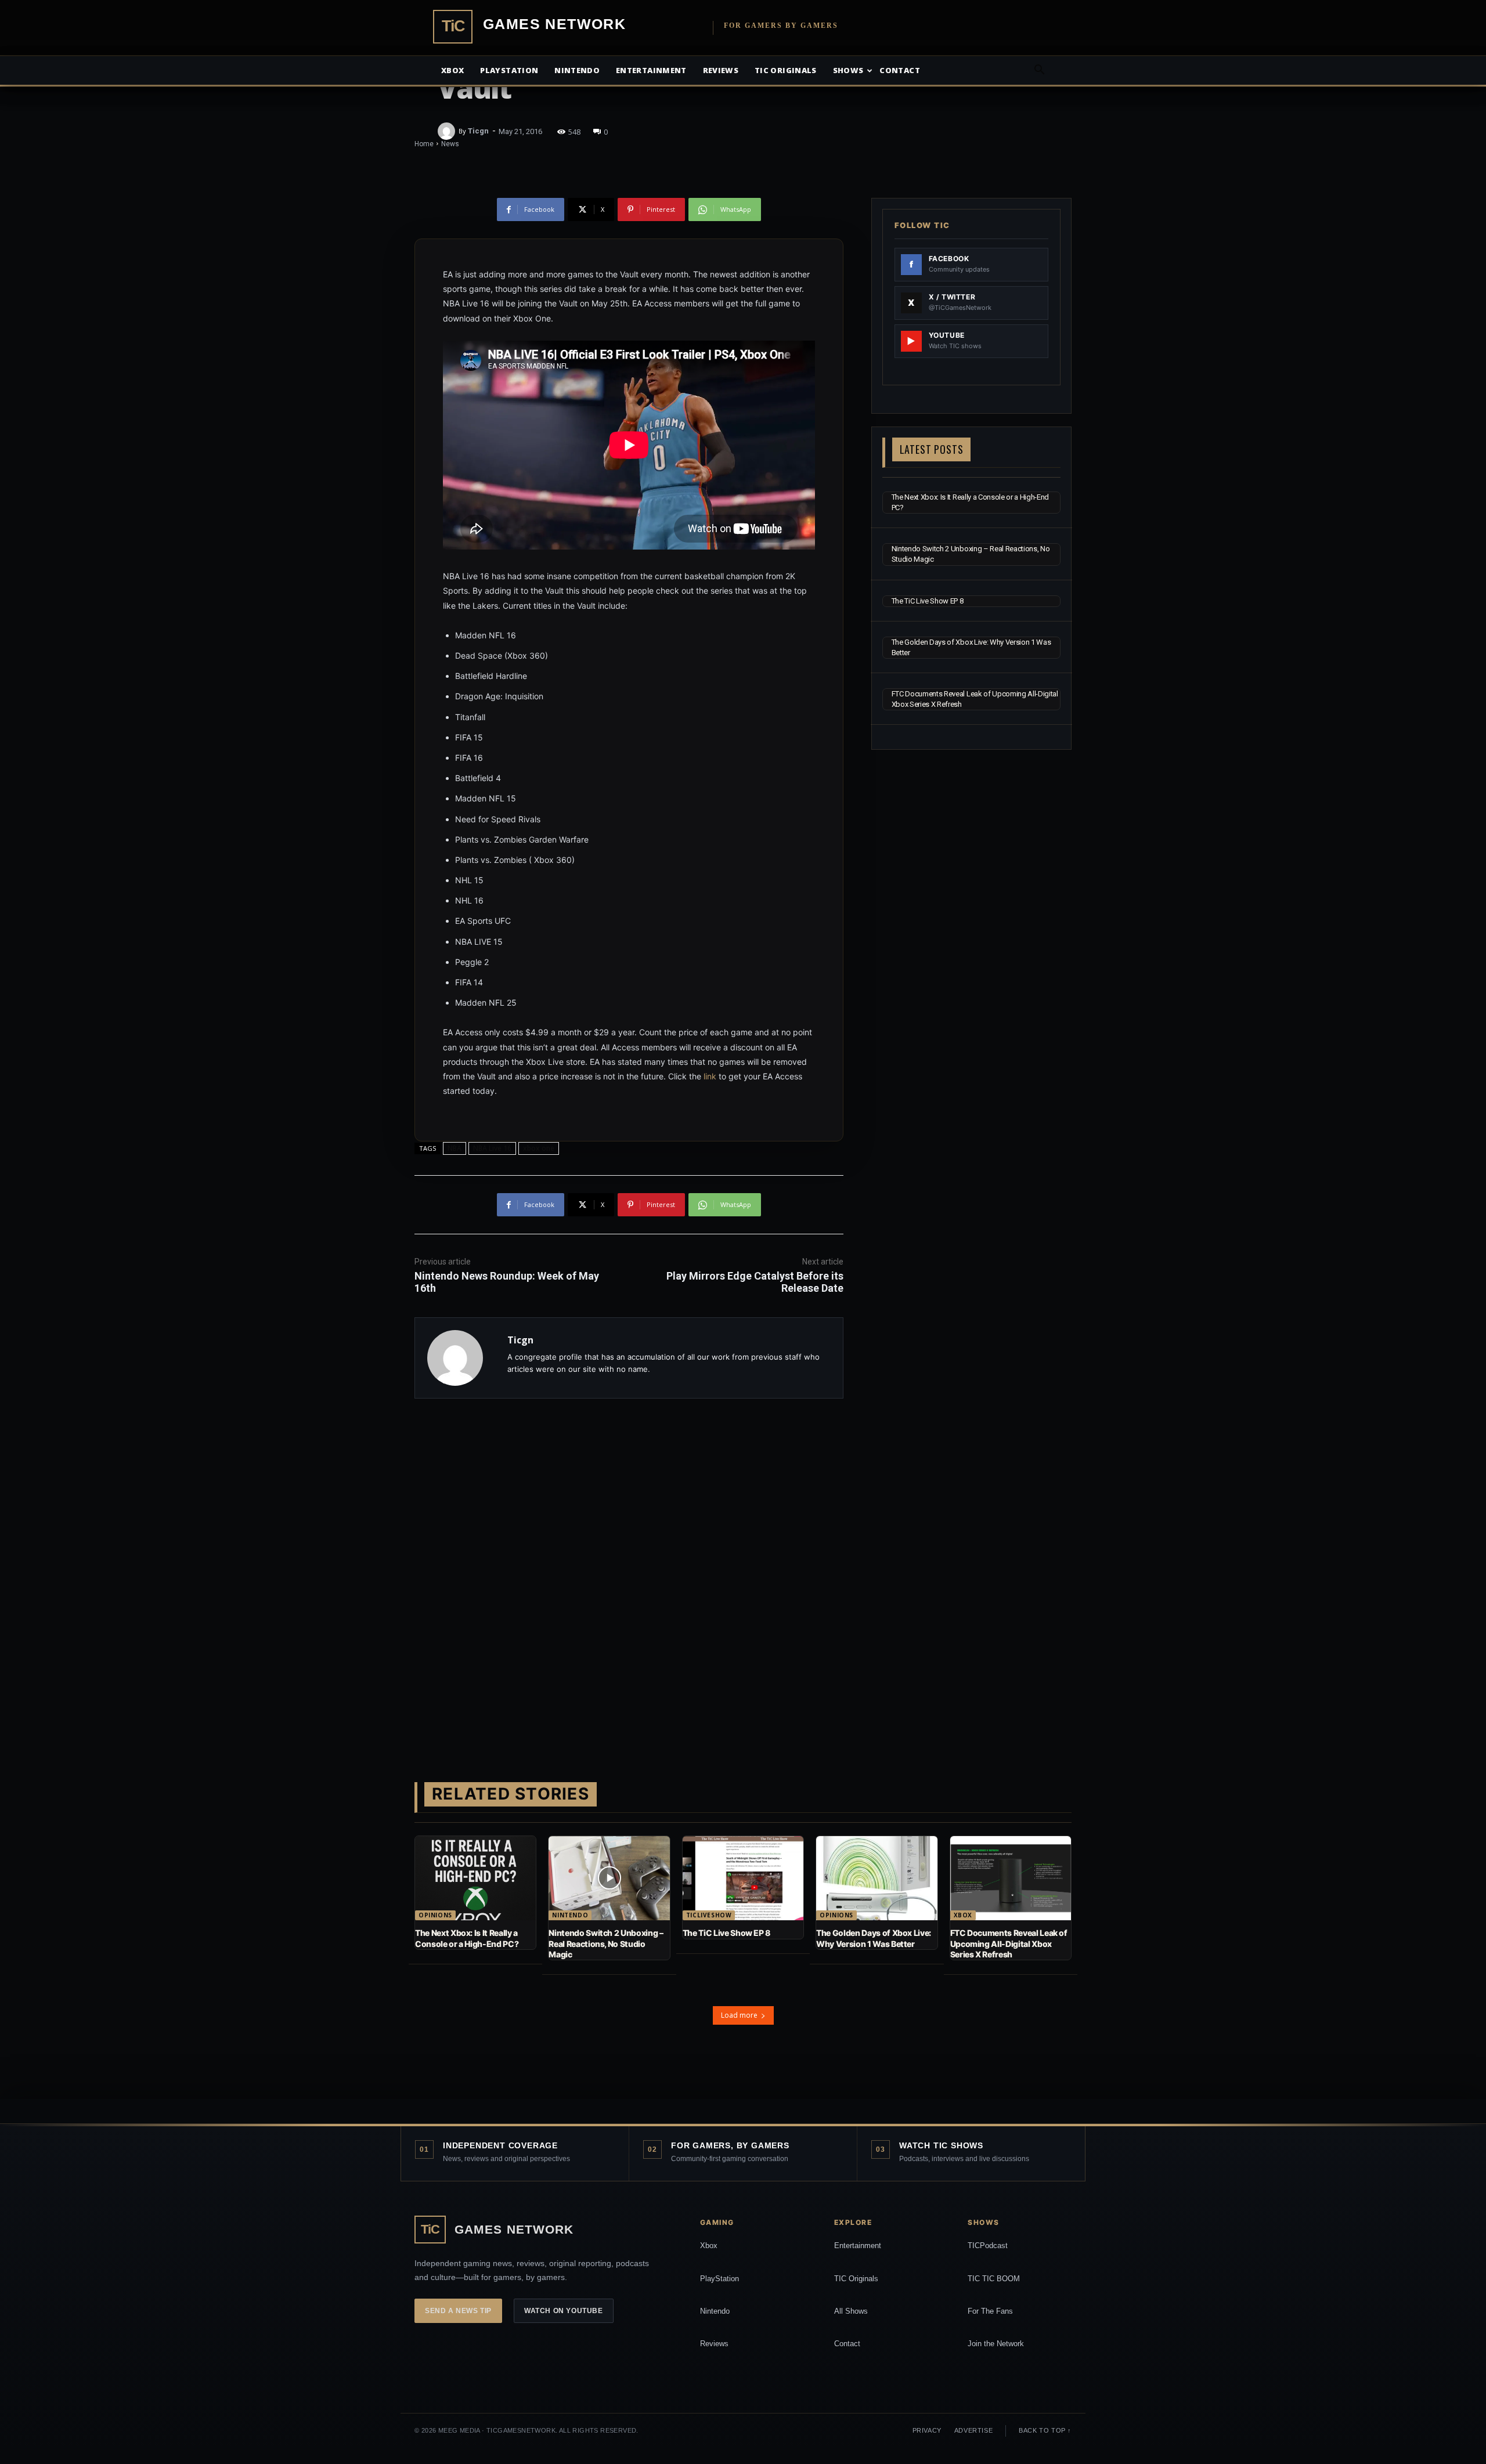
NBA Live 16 (492, 1148)
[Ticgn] (448, 131)
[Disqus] (629, 1571)
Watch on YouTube (564, 2311)
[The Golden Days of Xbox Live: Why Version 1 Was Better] (877, 1878)
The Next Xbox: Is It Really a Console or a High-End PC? (467, 1938)
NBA (455, 1148)
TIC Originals (856, 2279)
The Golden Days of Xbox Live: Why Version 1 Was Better (874, 1938)
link (710, 1076)
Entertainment (651, 70)
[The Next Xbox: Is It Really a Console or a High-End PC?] (475, 1878)
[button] (1039, 71)
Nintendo (577, 70)
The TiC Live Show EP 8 (928, 601)
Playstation (509, 70)
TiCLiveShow (709, 1915)
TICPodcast (988, 2246)
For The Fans (990, 2311)
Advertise (973, 2430)
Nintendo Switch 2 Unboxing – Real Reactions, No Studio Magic (606, 1943)
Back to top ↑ (1045, 2430)
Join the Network (996, 2344)
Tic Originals (786, 70)
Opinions (435, 1915)
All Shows (851, 2311)
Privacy (927, 2430)
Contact (899, 70)
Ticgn (478, 131)
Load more (739, 2015)
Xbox (452, 70)
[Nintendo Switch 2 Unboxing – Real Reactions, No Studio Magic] (609, 1878)
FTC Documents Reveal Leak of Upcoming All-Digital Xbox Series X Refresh (1009, 1943)
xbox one (539, 1148)
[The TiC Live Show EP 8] (743, 1878)
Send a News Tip (458, 2311)
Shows (848, 70)
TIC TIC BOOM (994, 2279)
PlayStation (719, 2279)
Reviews (721, 70)
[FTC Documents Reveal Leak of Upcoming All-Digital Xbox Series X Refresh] (1011, 1878)
